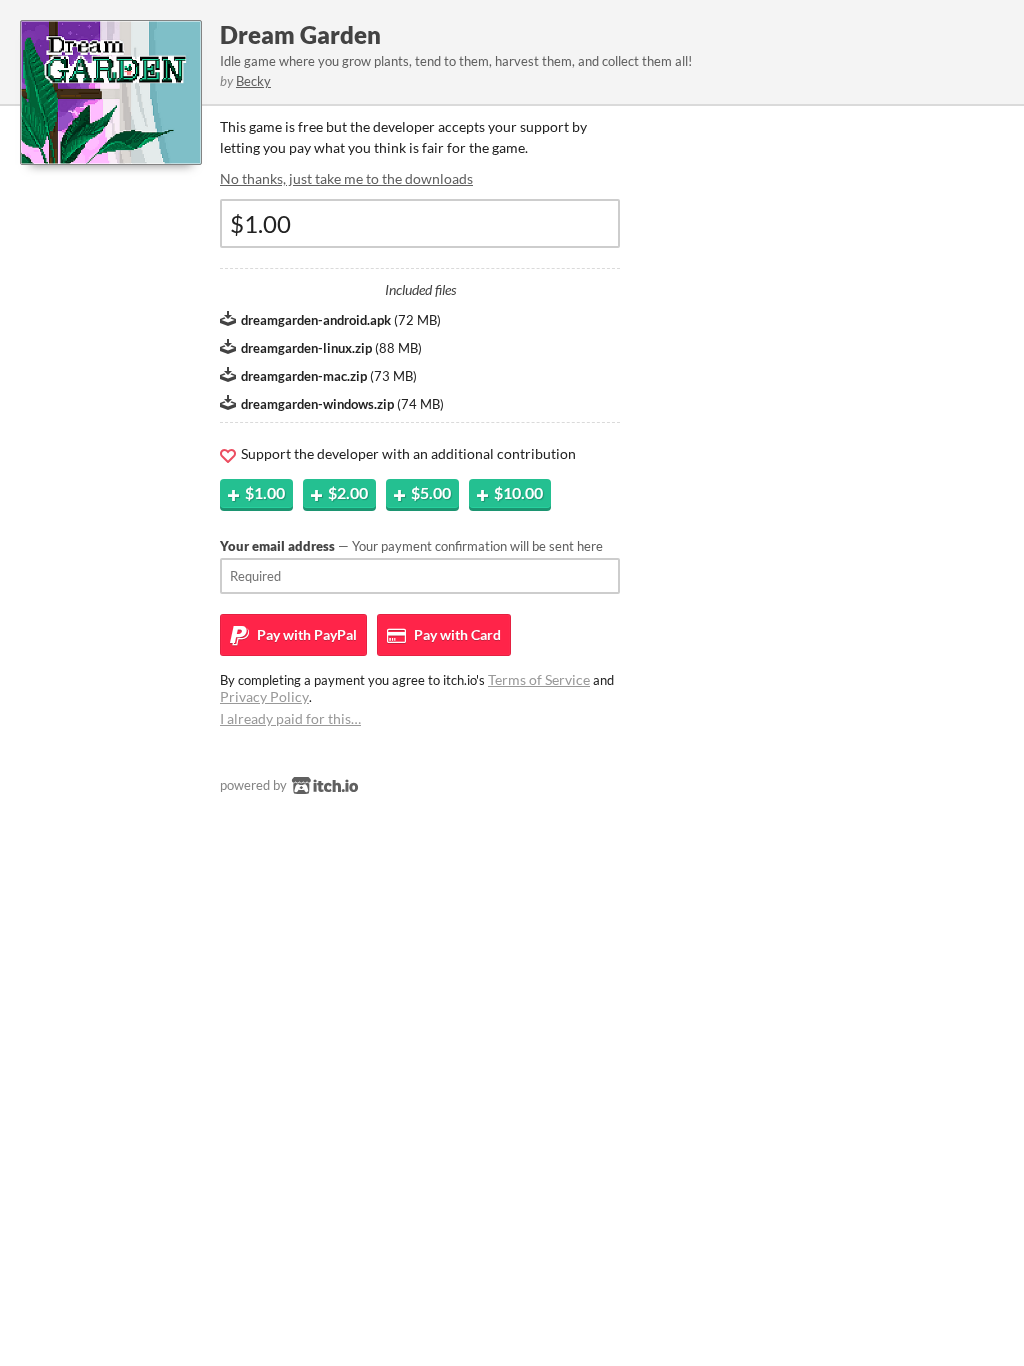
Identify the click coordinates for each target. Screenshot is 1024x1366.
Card (456, 634)
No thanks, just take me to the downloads (346, 178)
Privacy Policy (264, 696)
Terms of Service (539, 679)
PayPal (305, 634)
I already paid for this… (290, 718)
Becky (253, 81)
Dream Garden (300, 34)
